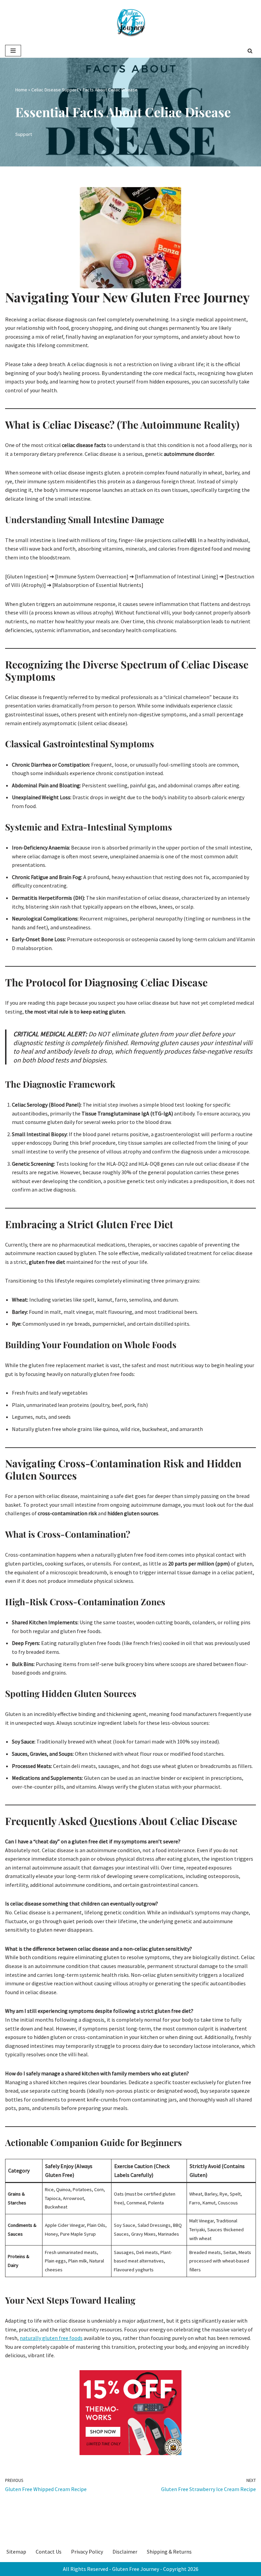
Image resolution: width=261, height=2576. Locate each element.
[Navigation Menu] (13, 51)
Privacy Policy (87, 2552)
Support (24, 134)
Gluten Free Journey (136, 2569)
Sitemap (16, 2552)
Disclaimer (125, 2552)
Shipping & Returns (169, 2552)
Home (21, 90)
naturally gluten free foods (51, 2338)
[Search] (250, 51)
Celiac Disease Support (55, 90)
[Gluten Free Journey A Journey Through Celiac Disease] (130, 22)
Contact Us (49, 2552)
